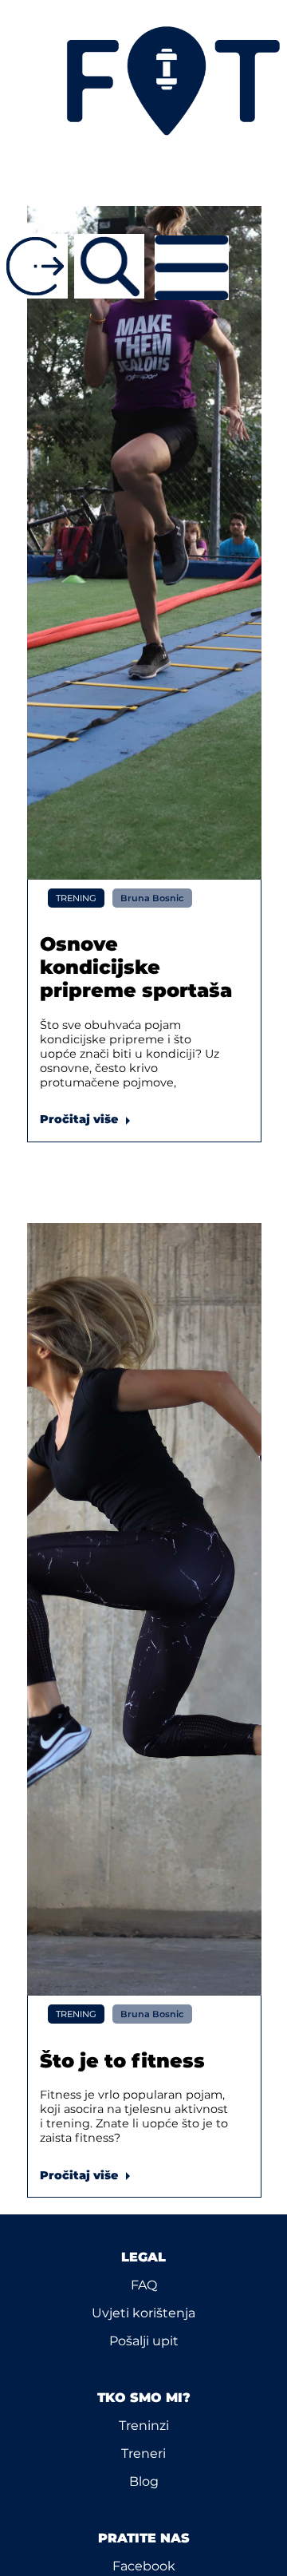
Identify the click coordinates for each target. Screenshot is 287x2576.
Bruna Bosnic (152, 898)
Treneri (143, 2453)
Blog (144, 2481)
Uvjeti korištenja (143, 2313)
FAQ (144, 2285)
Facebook (144, 2566)
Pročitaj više (88, 1119)
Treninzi (144, 2426)
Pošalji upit (144, 2341)
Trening (76, 898)
